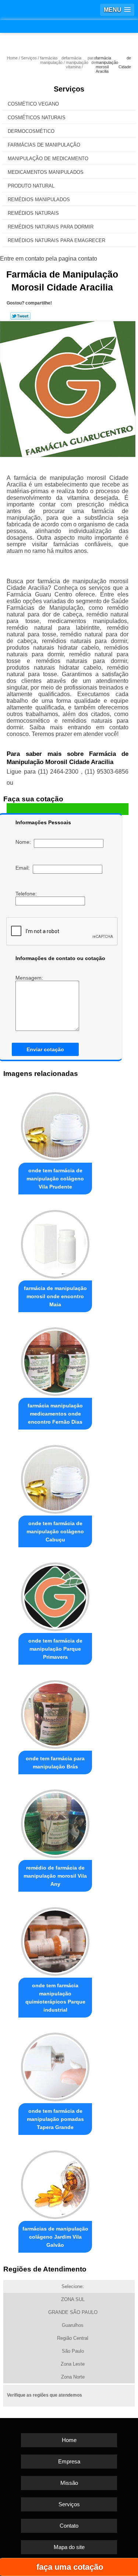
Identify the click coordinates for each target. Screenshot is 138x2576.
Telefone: (27, 894)
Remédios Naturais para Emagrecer (56, 240)
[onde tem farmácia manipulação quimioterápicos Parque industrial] (55, 1939)
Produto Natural (31, 186)
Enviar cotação (45, 1049)
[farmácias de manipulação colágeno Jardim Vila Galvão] (55, 2183)
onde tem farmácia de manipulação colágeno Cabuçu (55, 1531)
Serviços (69, 89)
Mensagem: (30, 978)
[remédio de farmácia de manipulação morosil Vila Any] (55, 1822)
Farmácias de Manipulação (44, 145)
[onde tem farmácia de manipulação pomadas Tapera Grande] (55, 2065)
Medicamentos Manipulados (46, 172)
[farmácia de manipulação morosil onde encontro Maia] (55, 1242)
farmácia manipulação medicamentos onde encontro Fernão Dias (55, 1414)
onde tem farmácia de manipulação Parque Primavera (55, 1649)
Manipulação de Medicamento (48, 159)
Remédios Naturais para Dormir (51, 227)
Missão (69, 2483)
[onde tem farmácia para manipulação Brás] (55, 1712)
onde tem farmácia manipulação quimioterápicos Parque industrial (55, 1998)
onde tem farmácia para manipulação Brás (55, 1762)
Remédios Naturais (33, 213)
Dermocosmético (31, 131)
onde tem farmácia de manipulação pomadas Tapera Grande (55, 2119)
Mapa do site (69, 2547)
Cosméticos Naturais (37, 118)
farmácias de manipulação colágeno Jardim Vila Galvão (55, 2237)
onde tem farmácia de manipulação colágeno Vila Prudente (55, 1179)
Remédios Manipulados (39, 200)
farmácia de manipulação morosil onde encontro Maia (55, 1296)
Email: (24, 868)
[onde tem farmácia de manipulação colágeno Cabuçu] (55, 1477)
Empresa (69, 2461)
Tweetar (20, 316)
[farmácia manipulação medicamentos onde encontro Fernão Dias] (55, 1360)
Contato (69, 2526)
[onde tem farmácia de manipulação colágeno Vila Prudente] (55, 1125)
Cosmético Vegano (33, 104)
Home (69, 2440)
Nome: (25, 842)
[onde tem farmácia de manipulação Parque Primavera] (55, 1595)
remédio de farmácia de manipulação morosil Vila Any (55, 1876)
